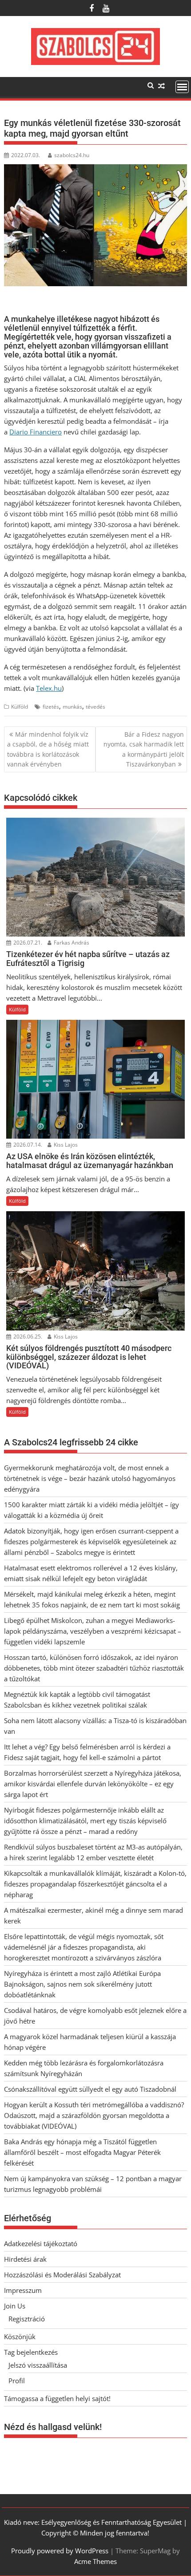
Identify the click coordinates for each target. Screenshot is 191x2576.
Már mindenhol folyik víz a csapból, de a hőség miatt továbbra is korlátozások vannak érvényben (48, 749)
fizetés (51, 707)
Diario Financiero (36, 432)
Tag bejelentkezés (31, 2352)
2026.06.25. (27, 1337)
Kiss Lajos (65, 1145)
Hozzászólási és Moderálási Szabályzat (62, 2275)
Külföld (20, 707)
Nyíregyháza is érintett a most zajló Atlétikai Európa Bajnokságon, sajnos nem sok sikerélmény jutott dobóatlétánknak (82, 1984)
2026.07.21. (27, 943)
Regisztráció (27, 2319)
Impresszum (23, 2290)
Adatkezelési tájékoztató (41, 2243)
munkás (72, 707)
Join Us (15, 2306)
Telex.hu (49, 688)
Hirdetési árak (25, 2259)
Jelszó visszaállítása (38, 2365)
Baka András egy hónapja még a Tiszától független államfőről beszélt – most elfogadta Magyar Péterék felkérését (82, 2152)
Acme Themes (95, 2561)
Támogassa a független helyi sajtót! (57, 2398)
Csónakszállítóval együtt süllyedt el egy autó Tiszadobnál (90, 2089)
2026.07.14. (27, 1145)
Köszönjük (20, 2337)
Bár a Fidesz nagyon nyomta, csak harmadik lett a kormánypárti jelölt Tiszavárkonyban (144, 749)
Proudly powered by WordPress (60, 2551)
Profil (17, 2381)
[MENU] (182, 87)
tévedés (95, 707)
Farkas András (71, 943)
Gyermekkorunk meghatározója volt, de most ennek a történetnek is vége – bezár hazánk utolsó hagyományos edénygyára (90, 1478)
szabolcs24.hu (72, 155)
